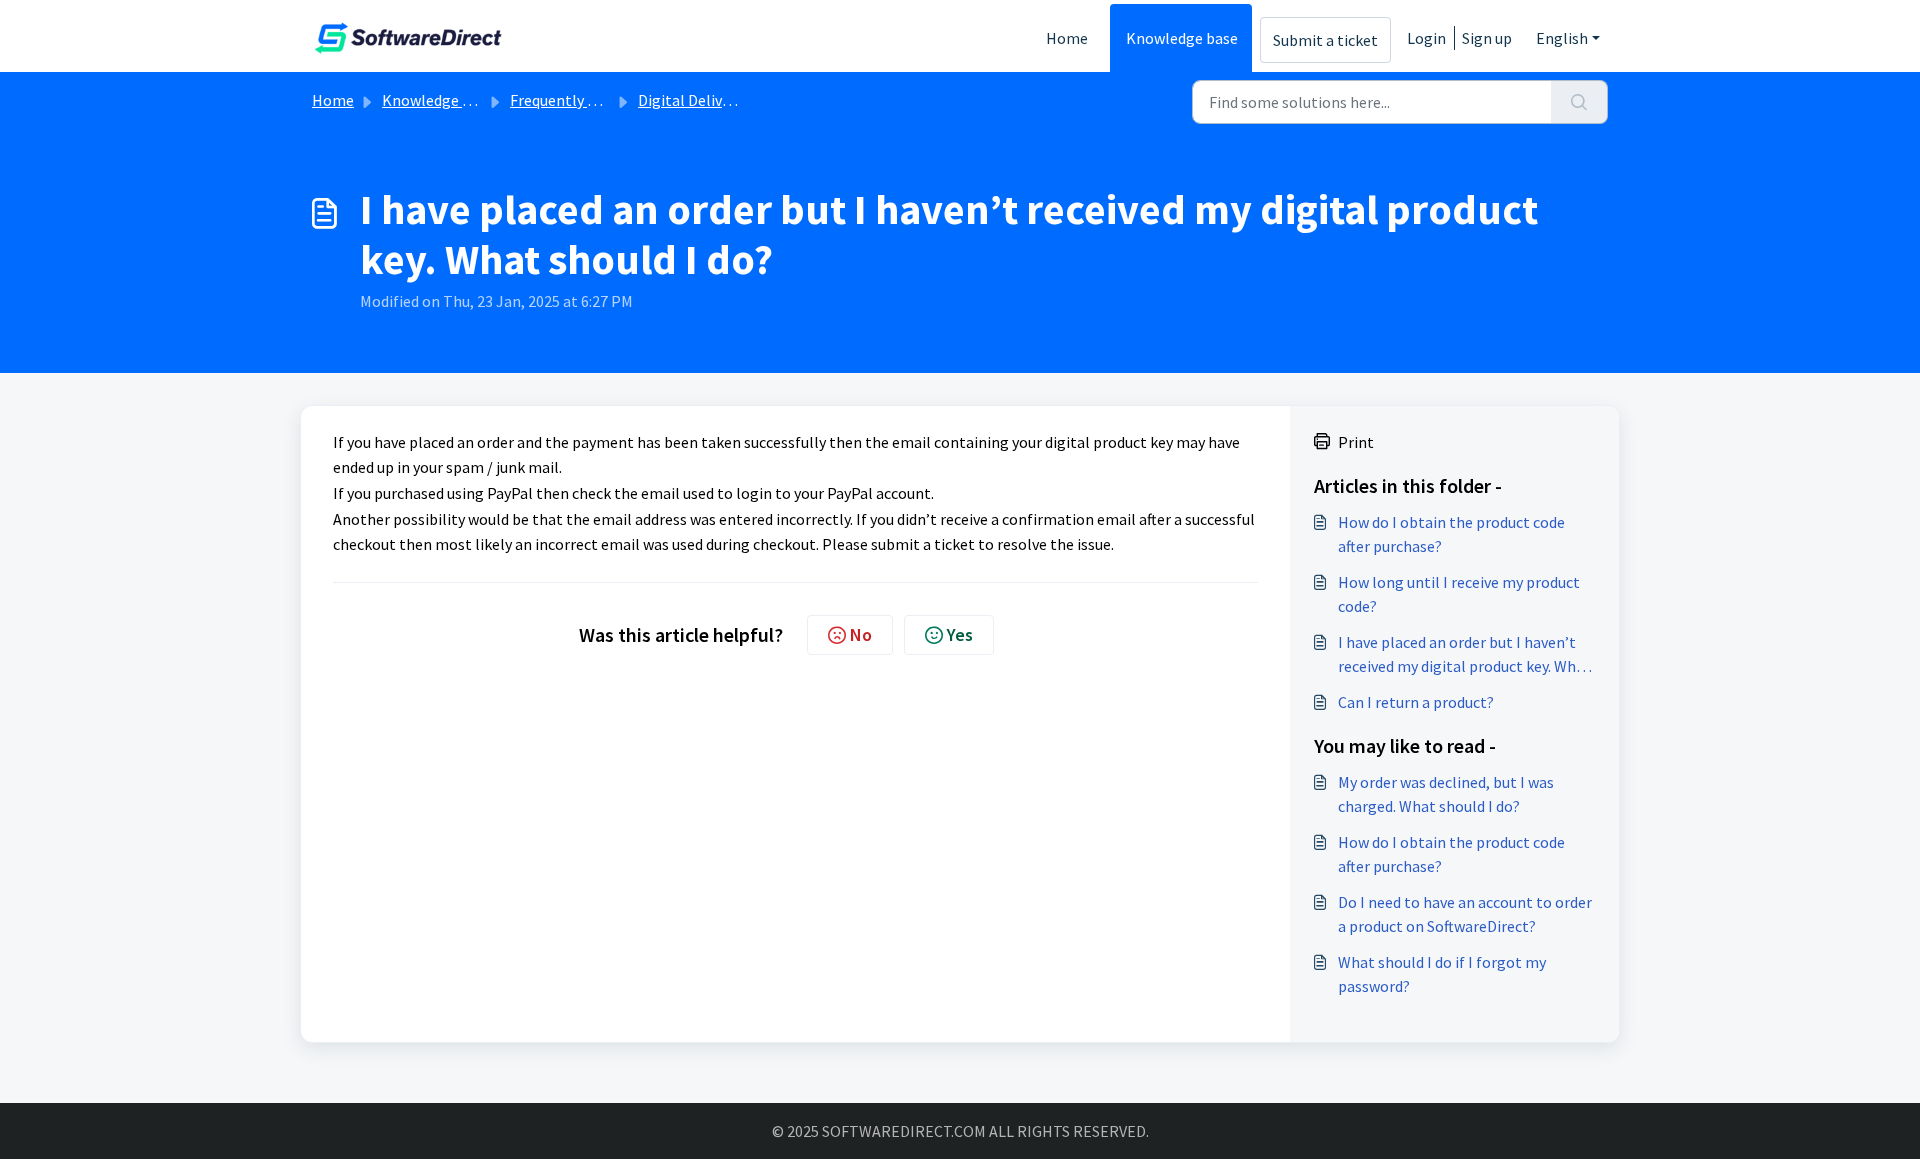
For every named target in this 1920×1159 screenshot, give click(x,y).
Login (1426, 38)
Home (1067, 38)
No (861, 634)
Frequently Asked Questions (605, 100)
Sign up (1487, 38)
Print (1356, 442)
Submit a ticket (1325, 40)
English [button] (1562, 38)
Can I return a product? (1416, 702)
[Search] (1579, 102)
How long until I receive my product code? (1459, 594)
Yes (960, 634)
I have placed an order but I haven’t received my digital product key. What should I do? (1464, 655)
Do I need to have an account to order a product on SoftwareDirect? (1465, 914)
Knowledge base (1182, 38)
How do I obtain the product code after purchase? (1451, 534)
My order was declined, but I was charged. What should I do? (1446, 794)
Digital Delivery (690, 100)
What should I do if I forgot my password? (1442, 974)
